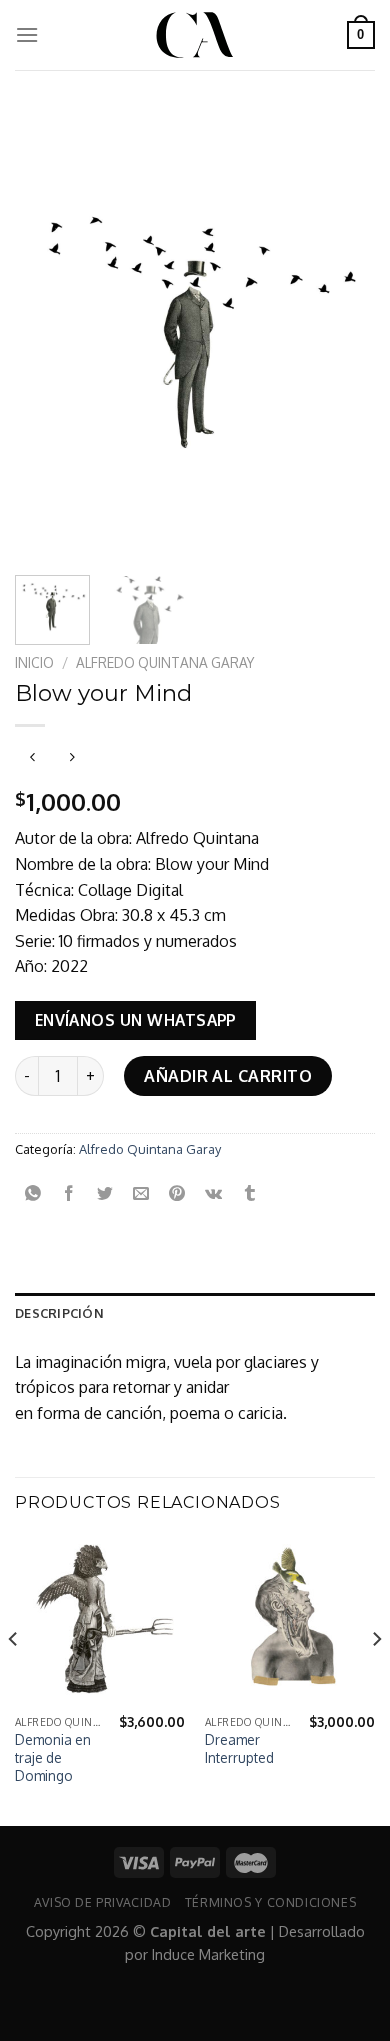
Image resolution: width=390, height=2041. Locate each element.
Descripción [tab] (59, 1313)
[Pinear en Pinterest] (177, 1193)
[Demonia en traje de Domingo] (100, 1620)
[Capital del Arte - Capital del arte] (195, 35)
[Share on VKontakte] (213, 1193)
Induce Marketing (208, 1954)
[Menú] (27, 34)
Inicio (34, 662)
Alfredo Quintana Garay (165, 662)
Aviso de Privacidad (103, 1902)
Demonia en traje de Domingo (53, 1757)
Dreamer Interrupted (239, 1748)
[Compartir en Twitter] (105, 1193)
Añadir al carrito (228, 1076)
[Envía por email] (141, 1193)
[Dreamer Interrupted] (290, 1620)
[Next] (343, 335)
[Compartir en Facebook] (69, 1193)
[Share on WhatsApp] (33, 1193)
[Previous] (47, 335)
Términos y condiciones (270, 1902)
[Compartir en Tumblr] (249, 1193)
